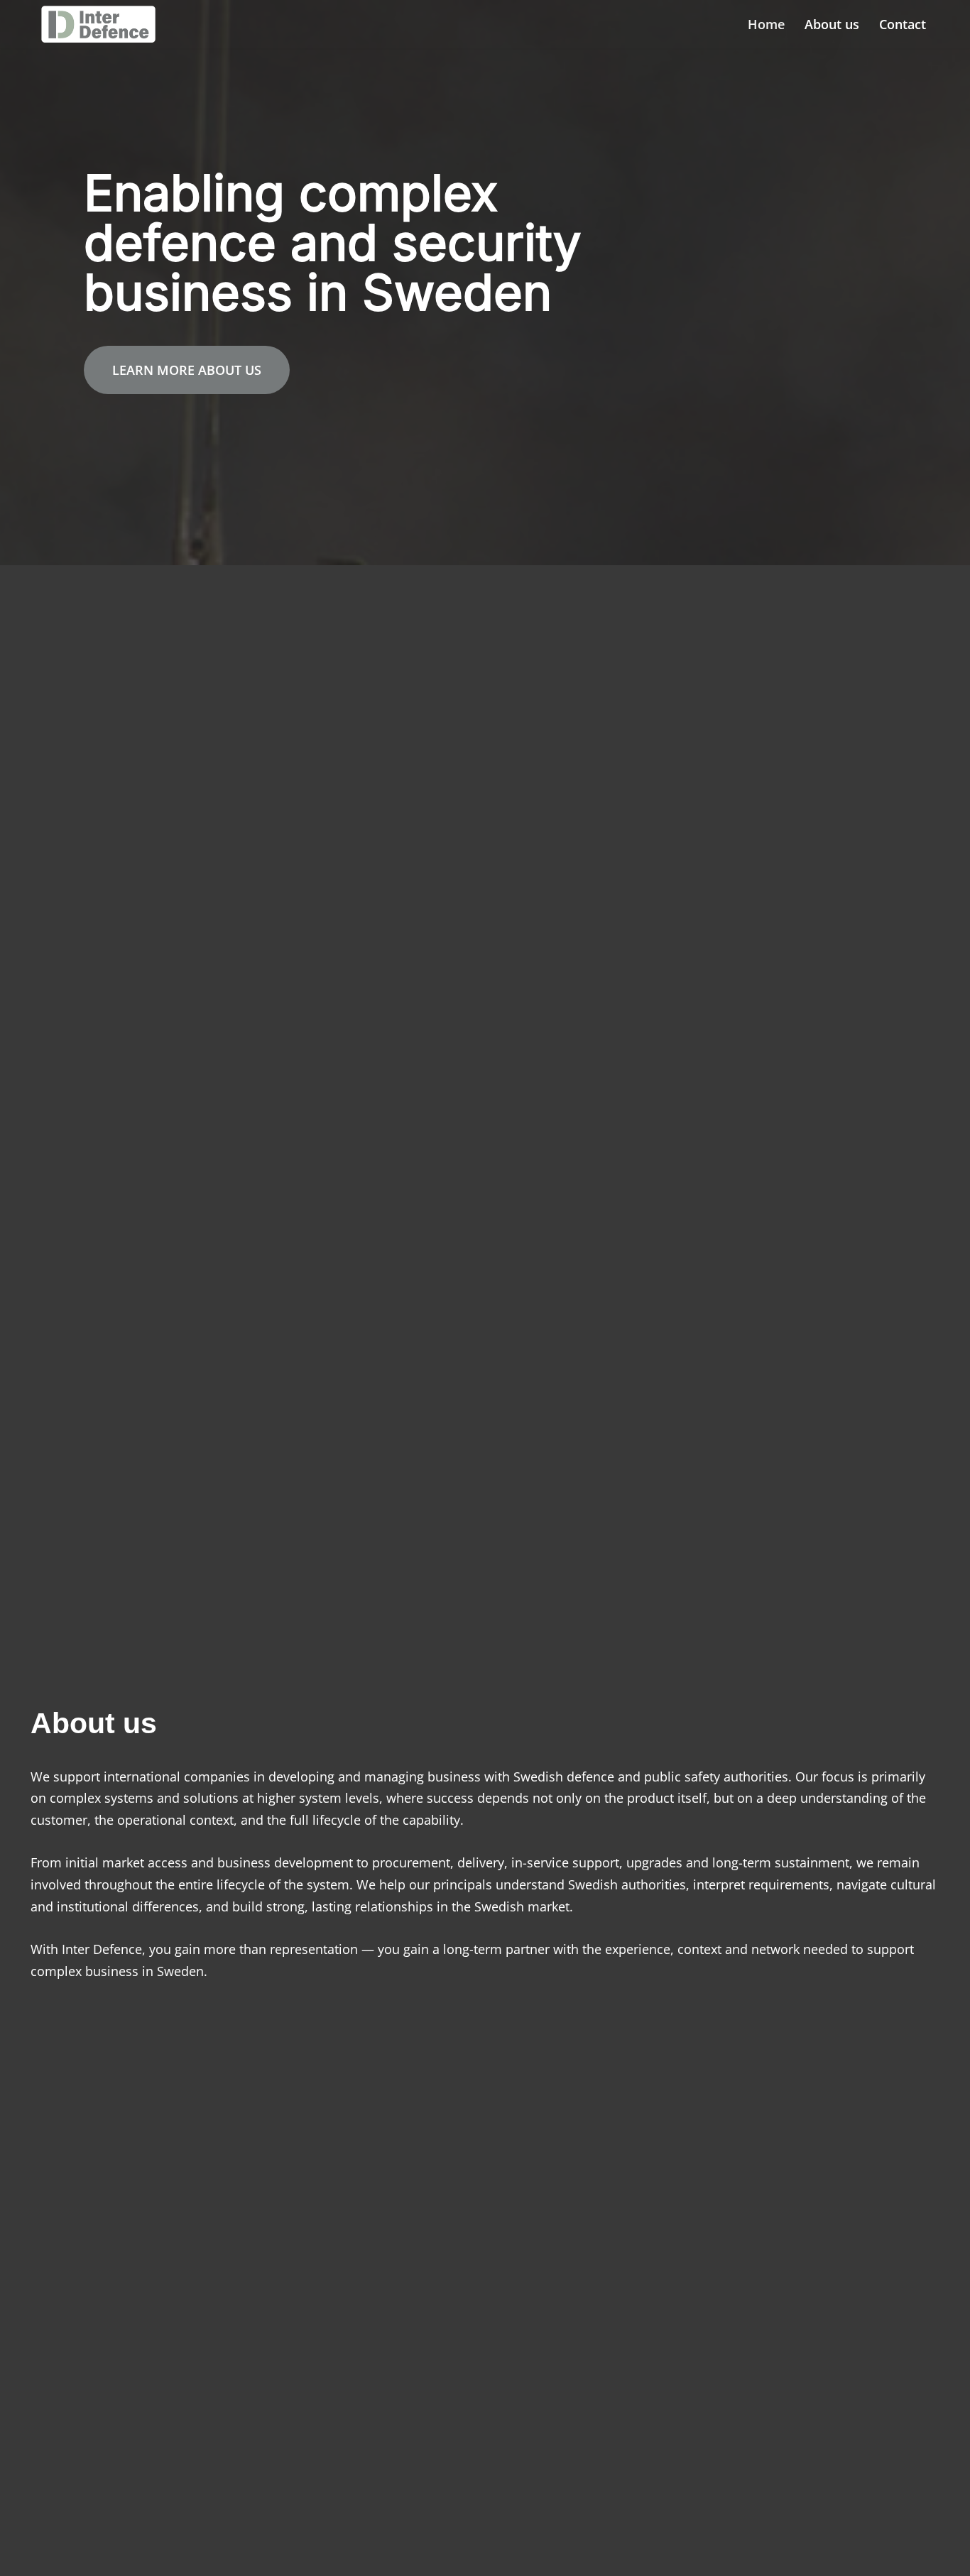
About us (832, 24)
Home (766, 24)
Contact (903, 24)
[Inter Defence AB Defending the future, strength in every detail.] (102, 24)
